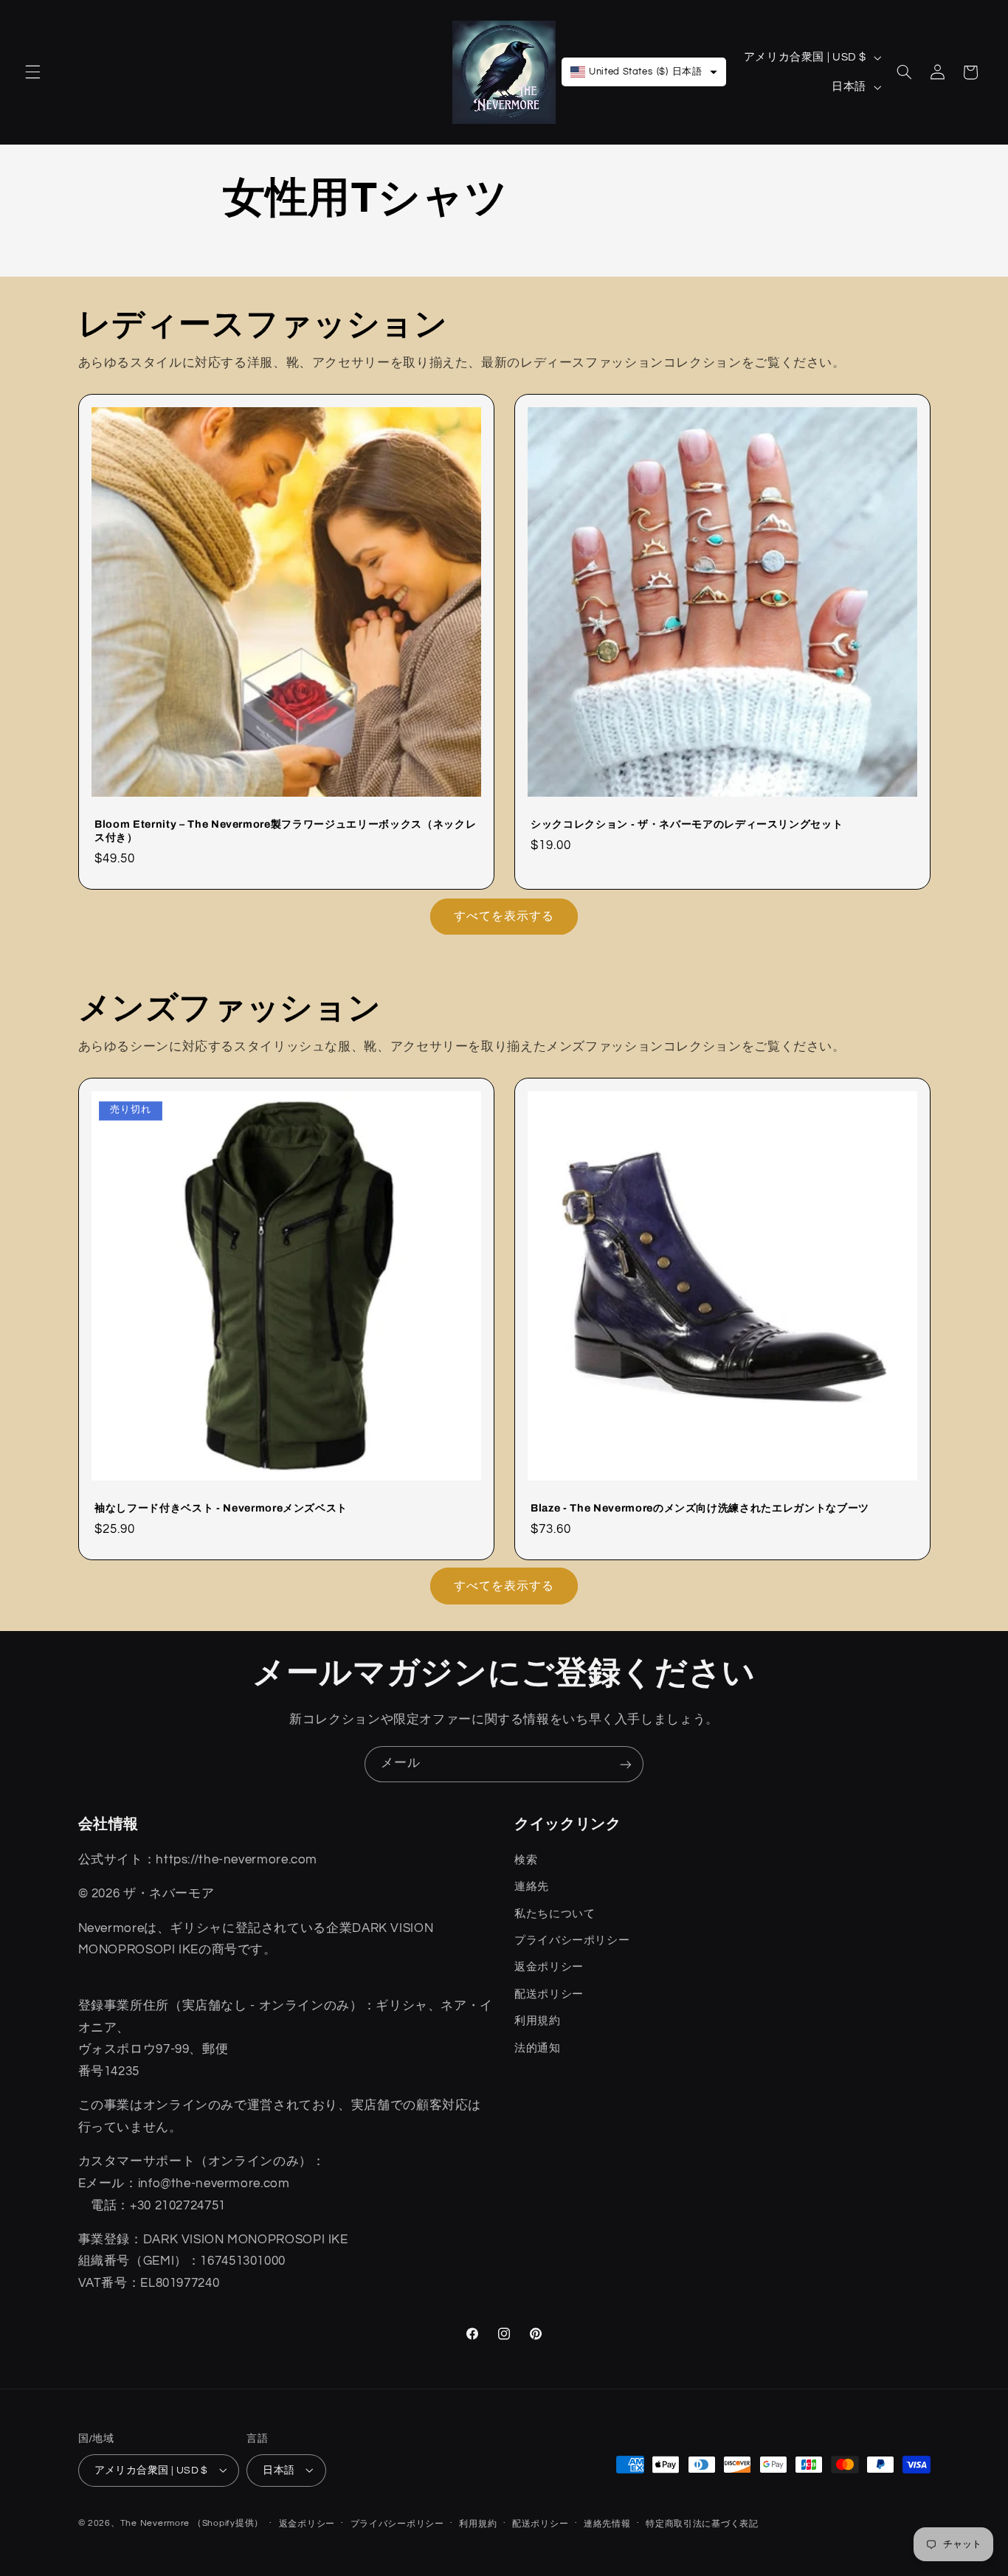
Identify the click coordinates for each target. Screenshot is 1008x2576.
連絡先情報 (607, 2524)
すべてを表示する (504, 915)
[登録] (626, 1764)
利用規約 (478, 2524)
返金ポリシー (307, 2524)
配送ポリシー (540, 2524)
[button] (32, 72)
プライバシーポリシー (397, 2524)
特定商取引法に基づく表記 (702, 2524)
